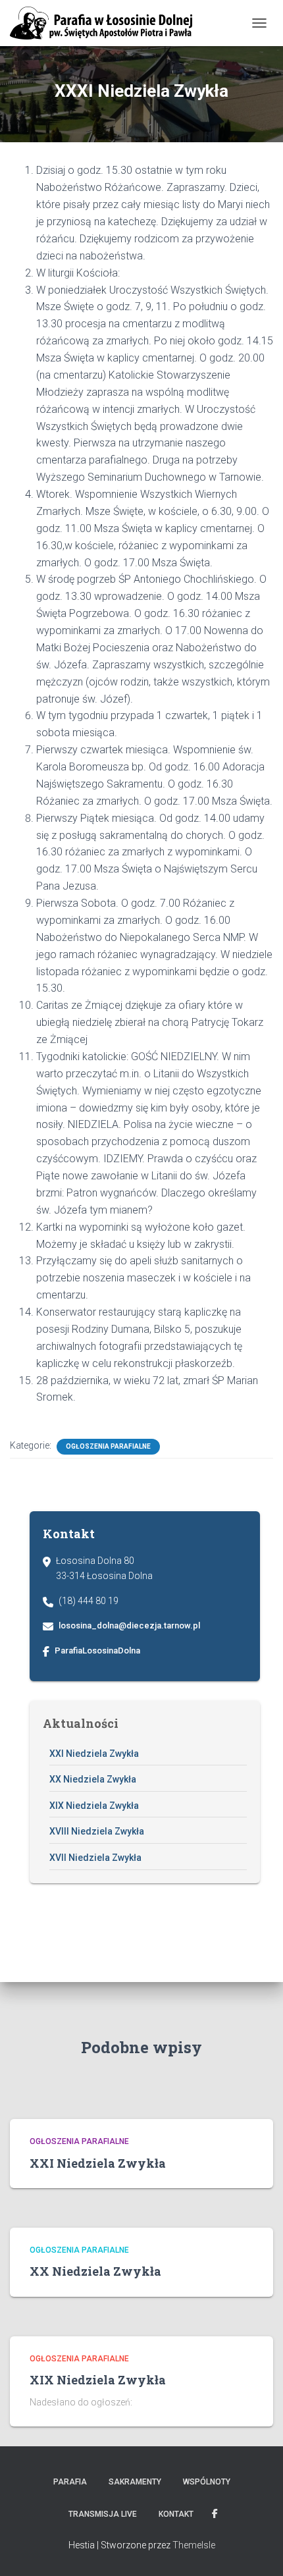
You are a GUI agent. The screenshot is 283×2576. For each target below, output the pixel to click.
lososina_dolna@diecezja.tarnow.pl (129, 1625)
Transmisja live (103, 2514)
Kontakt (176, 2514)
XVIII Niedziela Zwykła (97, 1831)
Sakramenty (135, 2482)
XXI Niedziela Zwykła (94, 1754)
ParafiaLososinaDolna (97, 1650)
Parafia (70, 2482)
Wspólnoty (207, 2482)
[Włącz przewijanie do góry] (257, 2550)
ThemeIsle (194, 2545)
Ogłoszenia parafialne (108, 1446)
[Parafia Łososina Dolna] (106, 23)
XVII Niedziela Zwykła (95, 1858)
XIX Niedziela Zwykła (94, 1806)
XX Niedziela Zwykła (93, 1779)
